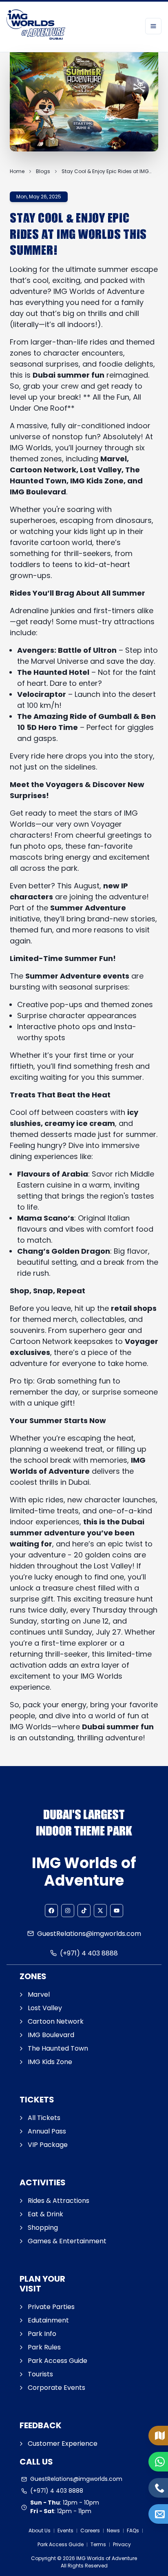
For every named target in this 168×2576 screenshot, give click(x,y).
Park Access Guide (57, 2361)
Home (17, 171)
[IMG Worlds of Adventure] (36, 26)
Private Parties (51, 2307)
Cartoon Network (56, 2021)
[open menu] (153, 26)
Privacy (122, 2544)
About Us (40, 2530)
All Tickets (44, 2118)
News (113, 2530)
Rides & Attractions (59, 2201)
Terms (98, 2544)
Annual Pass (47, 2131)
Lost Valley (45, 2008)
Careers (90, 2530)
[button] (51, 1911)
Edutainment (48, 2320)
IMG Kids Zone (50, 2062)
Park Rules (44, 2347)
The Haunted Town (58, 2048)
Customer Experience (63, 2444)
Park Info (42, 2334)
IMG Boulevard (51, 2035)
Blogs (43, 171)
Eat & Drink (45, 2214)
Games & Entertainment (67, 2241)
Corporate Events (56, 2388)
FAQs (133, 2530)
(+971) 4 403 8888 (89, 1953)
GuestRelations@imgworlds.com (89, 1934)
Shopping (43, 2228)
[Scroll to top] (160, 2542)
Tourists (40, 2374)
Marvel (39, 1994)
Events (65, 2530)
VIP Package (48, 2145)
